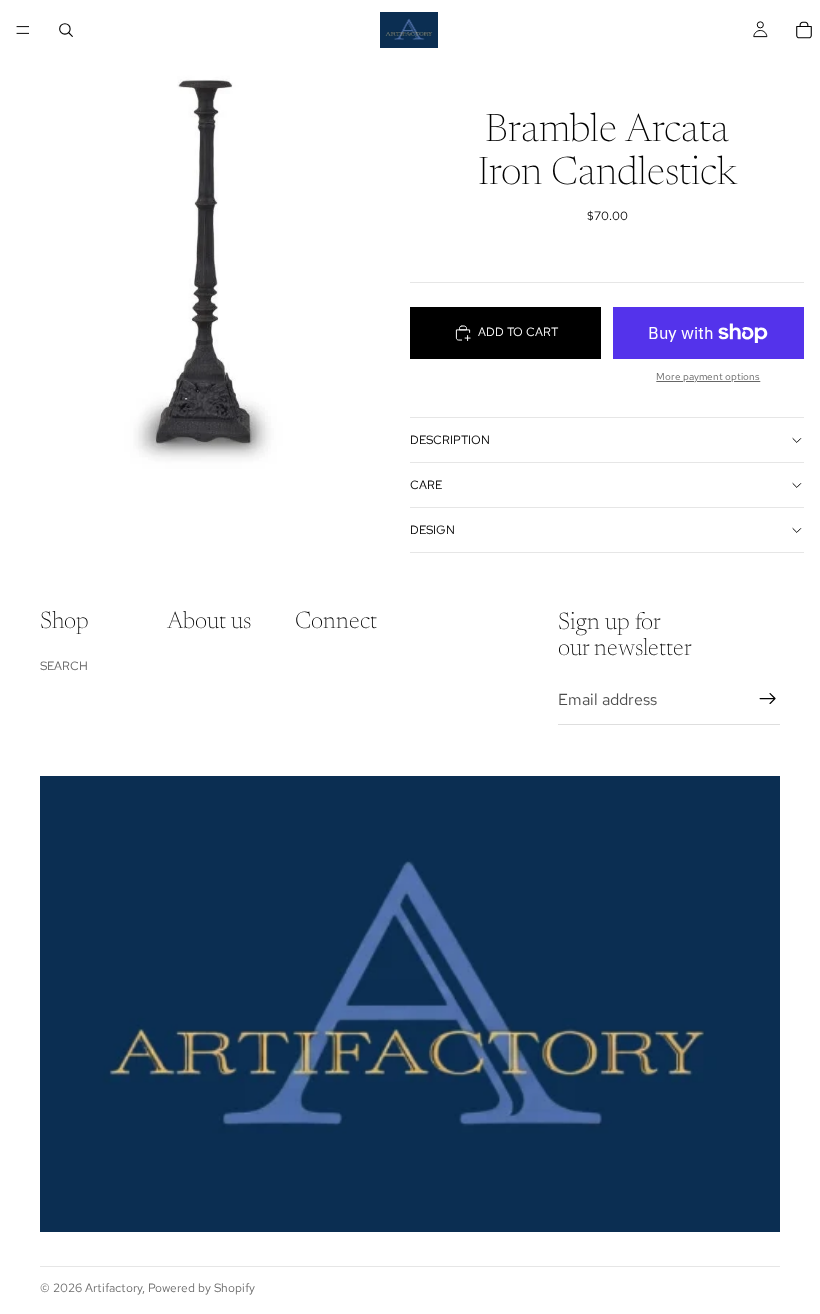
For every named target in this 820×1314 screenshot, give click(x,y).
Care (426, 485)
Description (450, 440)
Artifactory (113, 1288)
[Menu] (23, 30)
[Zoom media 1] (205, 256)
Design (432, 530)
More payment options (708, 376)
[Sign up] (768, 699)
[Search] (66, 30)
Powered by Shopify (201, 1288)
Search (64, 666)
